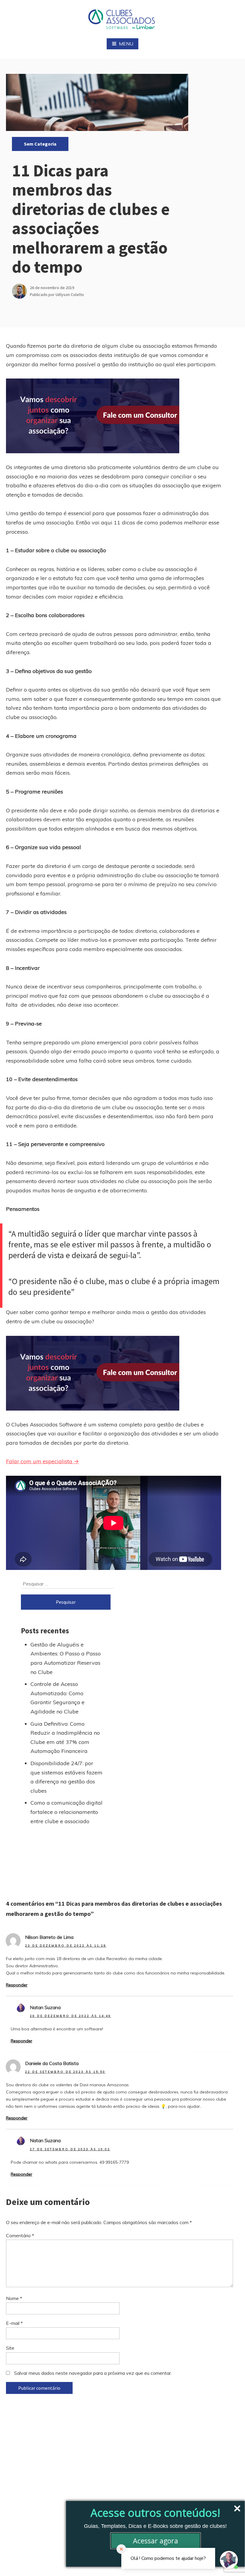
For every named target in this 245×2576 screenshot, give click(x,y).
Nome (14, 2298)
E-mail (14, 2323)
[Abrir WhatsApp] (15, 2561)
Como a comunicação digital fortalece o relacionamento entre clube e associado (66, 1812)
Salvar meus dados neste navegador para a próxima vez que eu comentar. (93, 2373)
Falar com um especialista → (42, 1461)
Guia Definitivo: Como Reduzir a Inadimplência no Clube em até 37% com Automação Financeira (65, 1738)
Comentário (20, 2235)
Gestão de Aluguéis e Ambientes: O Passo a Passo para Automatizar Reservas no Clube (66, 1658)
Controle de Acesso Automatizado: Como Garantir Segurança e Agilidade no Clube (58, 1698)
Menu (126, 44)
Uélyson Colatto (70, 294)
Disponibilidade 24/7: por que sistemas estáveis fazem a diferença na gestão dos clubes (66, 1777)
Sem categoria (40, 144)
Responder (17, 1985)
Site (10, 2348)
